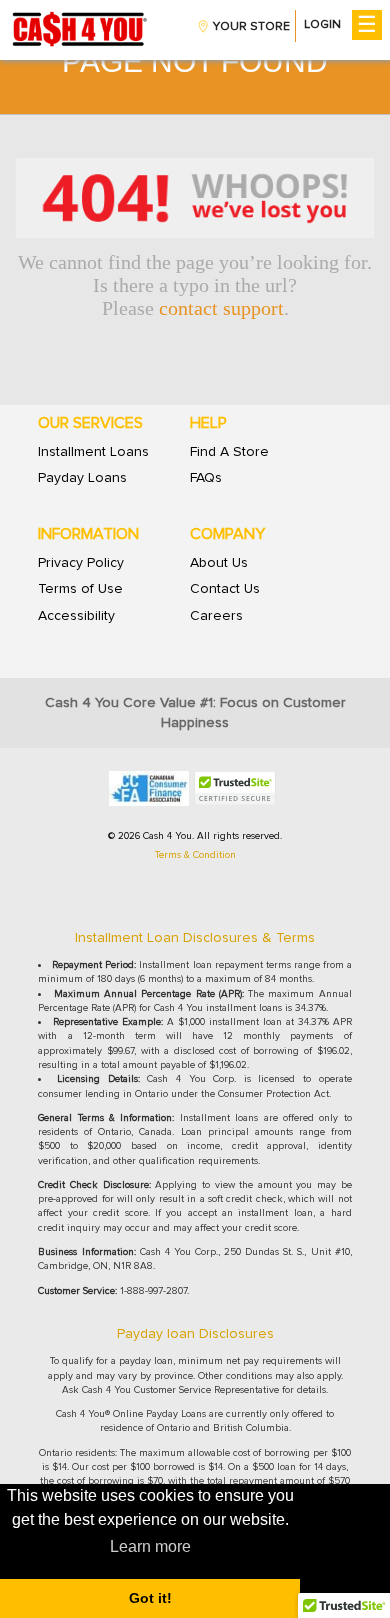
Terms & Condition (195, 855)
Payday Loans (82, 478)
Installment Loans (93, 452)
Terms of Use (80, 589)
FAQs (206, 478)
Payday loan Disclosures (195, 1334)
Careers (216, 616)
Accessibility (76, 616)
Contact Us (225, 589)
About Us (219, 563)
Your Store (251, 27)
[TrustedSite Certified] (235, 788)
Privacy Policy (81, 563)
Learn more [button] (150, 1546)
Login (322, 25)
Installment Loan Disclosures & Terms (195, 938)
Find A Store (229, 452)
